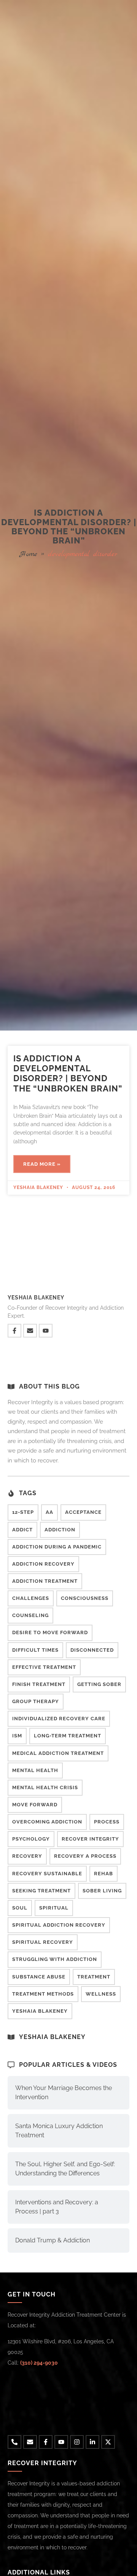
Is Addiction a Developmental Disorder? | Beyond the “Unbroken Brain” (68, 1073)
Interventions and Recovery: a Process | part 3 (57, 2207)
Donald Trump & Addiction (53, 2240)
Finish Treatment (39, 1684)
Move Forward (35, 1805)
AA (49, 1512)
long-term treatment (68, 1736)
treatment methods (43, 1994)
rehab (104, 1874)
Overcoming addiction (47, 1822)
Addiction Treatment (45, 1581)
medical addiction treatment (58, 1753)
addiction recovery (43, 1564)
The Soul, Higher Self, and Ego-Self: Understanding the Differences (65, 2169)
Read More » (42, 1164)
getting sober (99, 1684)
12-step (23, 1512)
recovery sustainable (47, 1874)
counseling (30, 1615)
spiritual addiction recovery (59, 1925)
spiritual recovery (43, 1942)
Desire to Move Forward (50, 1632)
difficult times (35, 1650)
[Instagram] (77, 2442)
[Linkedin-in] (92, 2442)
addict (22, 1530)
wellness (101, 1994)
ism (17, 1736)
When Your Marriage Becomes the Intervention (64, 2093)
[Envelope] (30, 1331)
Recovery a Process (85, 1856)
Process (107, 1822)
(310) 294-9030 (39, 2363)
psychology (31, 1839)
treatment (94, 1977)
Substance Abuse (39, 1977)
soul (20, 1908)
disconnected (92, 1650)
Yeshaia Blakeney (40, 2011)
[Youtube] (46, 1331)
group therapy (36, 1701)
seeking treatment (41, 1891)
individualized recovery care (59, 1719)
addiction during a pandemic (57, 1547)
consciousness (85, 1598)
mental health (35, 1770)
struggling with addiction (55, 1959)
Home (29, 554)
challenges (31, 1598)
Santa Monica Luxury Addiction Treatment (59, 2131)
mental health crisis (45, 1787)
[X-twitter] (108, 2442)
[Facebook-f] (14, 1331)
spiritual (54, 1908)
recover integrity (90, 1839)
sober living (102, 1891)
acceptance (83, 1512)
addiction (60, 1530)
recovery (27, 1856)
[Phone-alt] (14, 2442)
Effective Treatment (44, 1667)
